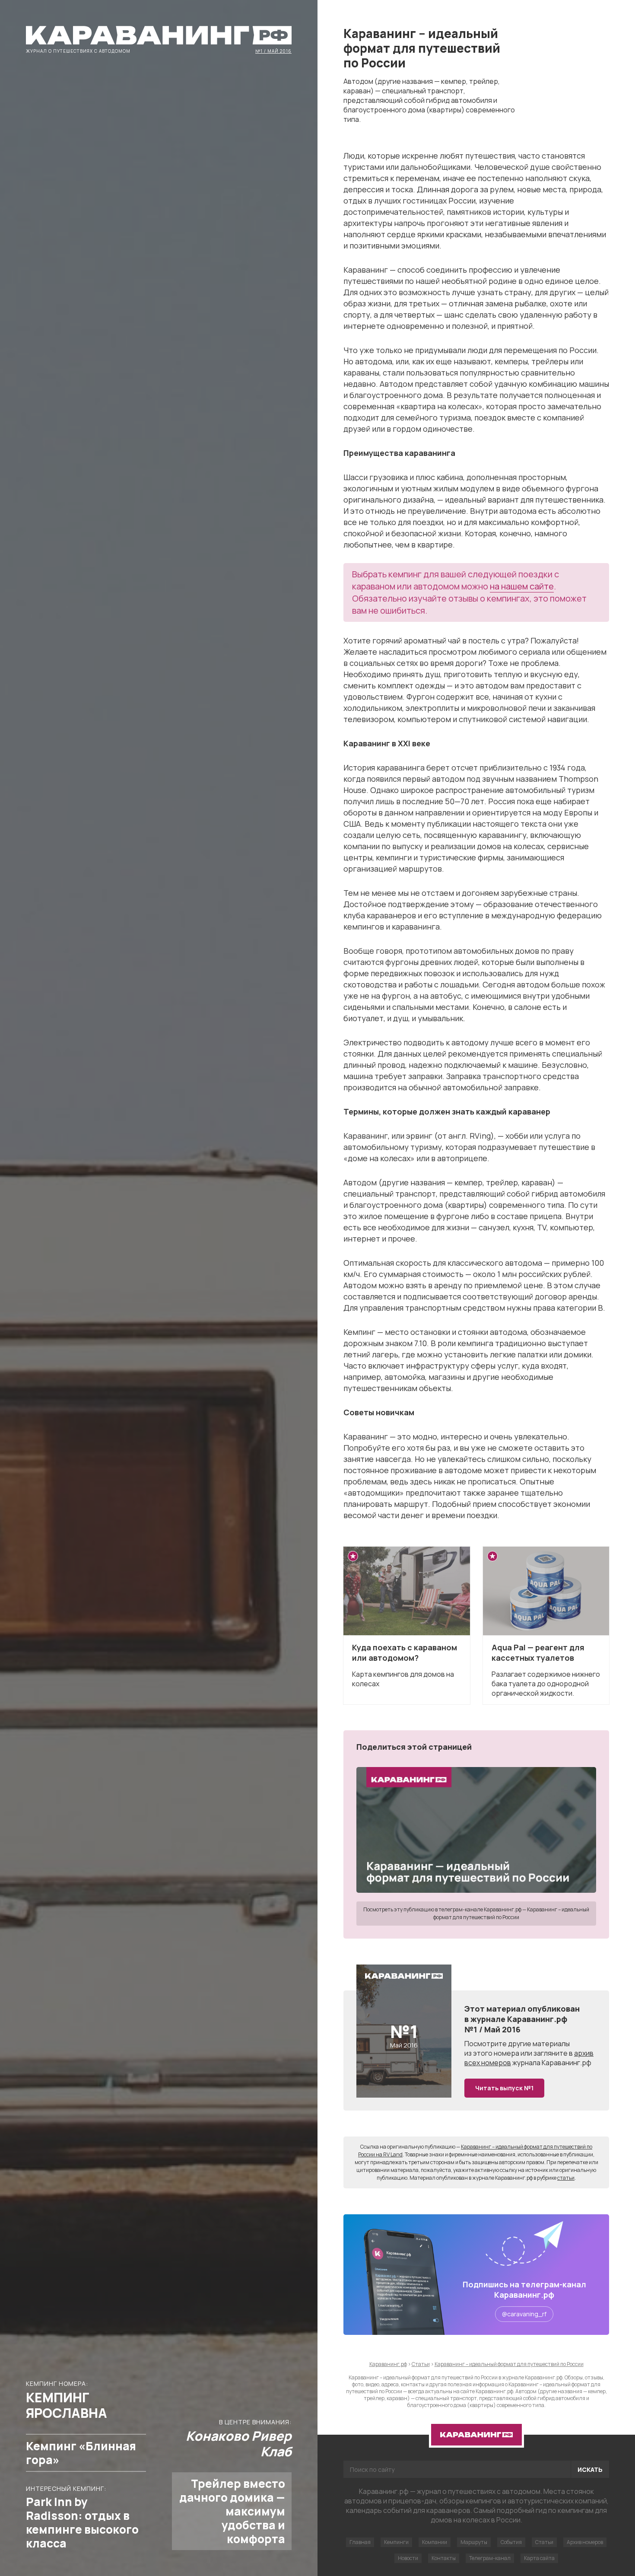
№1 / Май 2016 (273, 51)
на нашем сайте (522, 586)
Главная (360, 2542)
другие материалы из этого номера (517, 2048)
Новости (408, 2558)
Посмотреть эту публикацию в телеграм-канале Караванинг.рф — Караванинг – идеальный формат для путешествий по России (476, 1913)
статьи (566, 2178)
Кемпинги (396, 2542)
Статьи (544, 2542)
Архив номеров (585, 2542)
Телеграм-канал (490, 2558)
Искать (590, 2469)
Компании (435, 2542)
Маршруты (474, 2542)
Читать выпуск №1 (504, 2088)
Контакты (444, 2558)
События (511, 2542)
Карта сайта (539, 2558)
